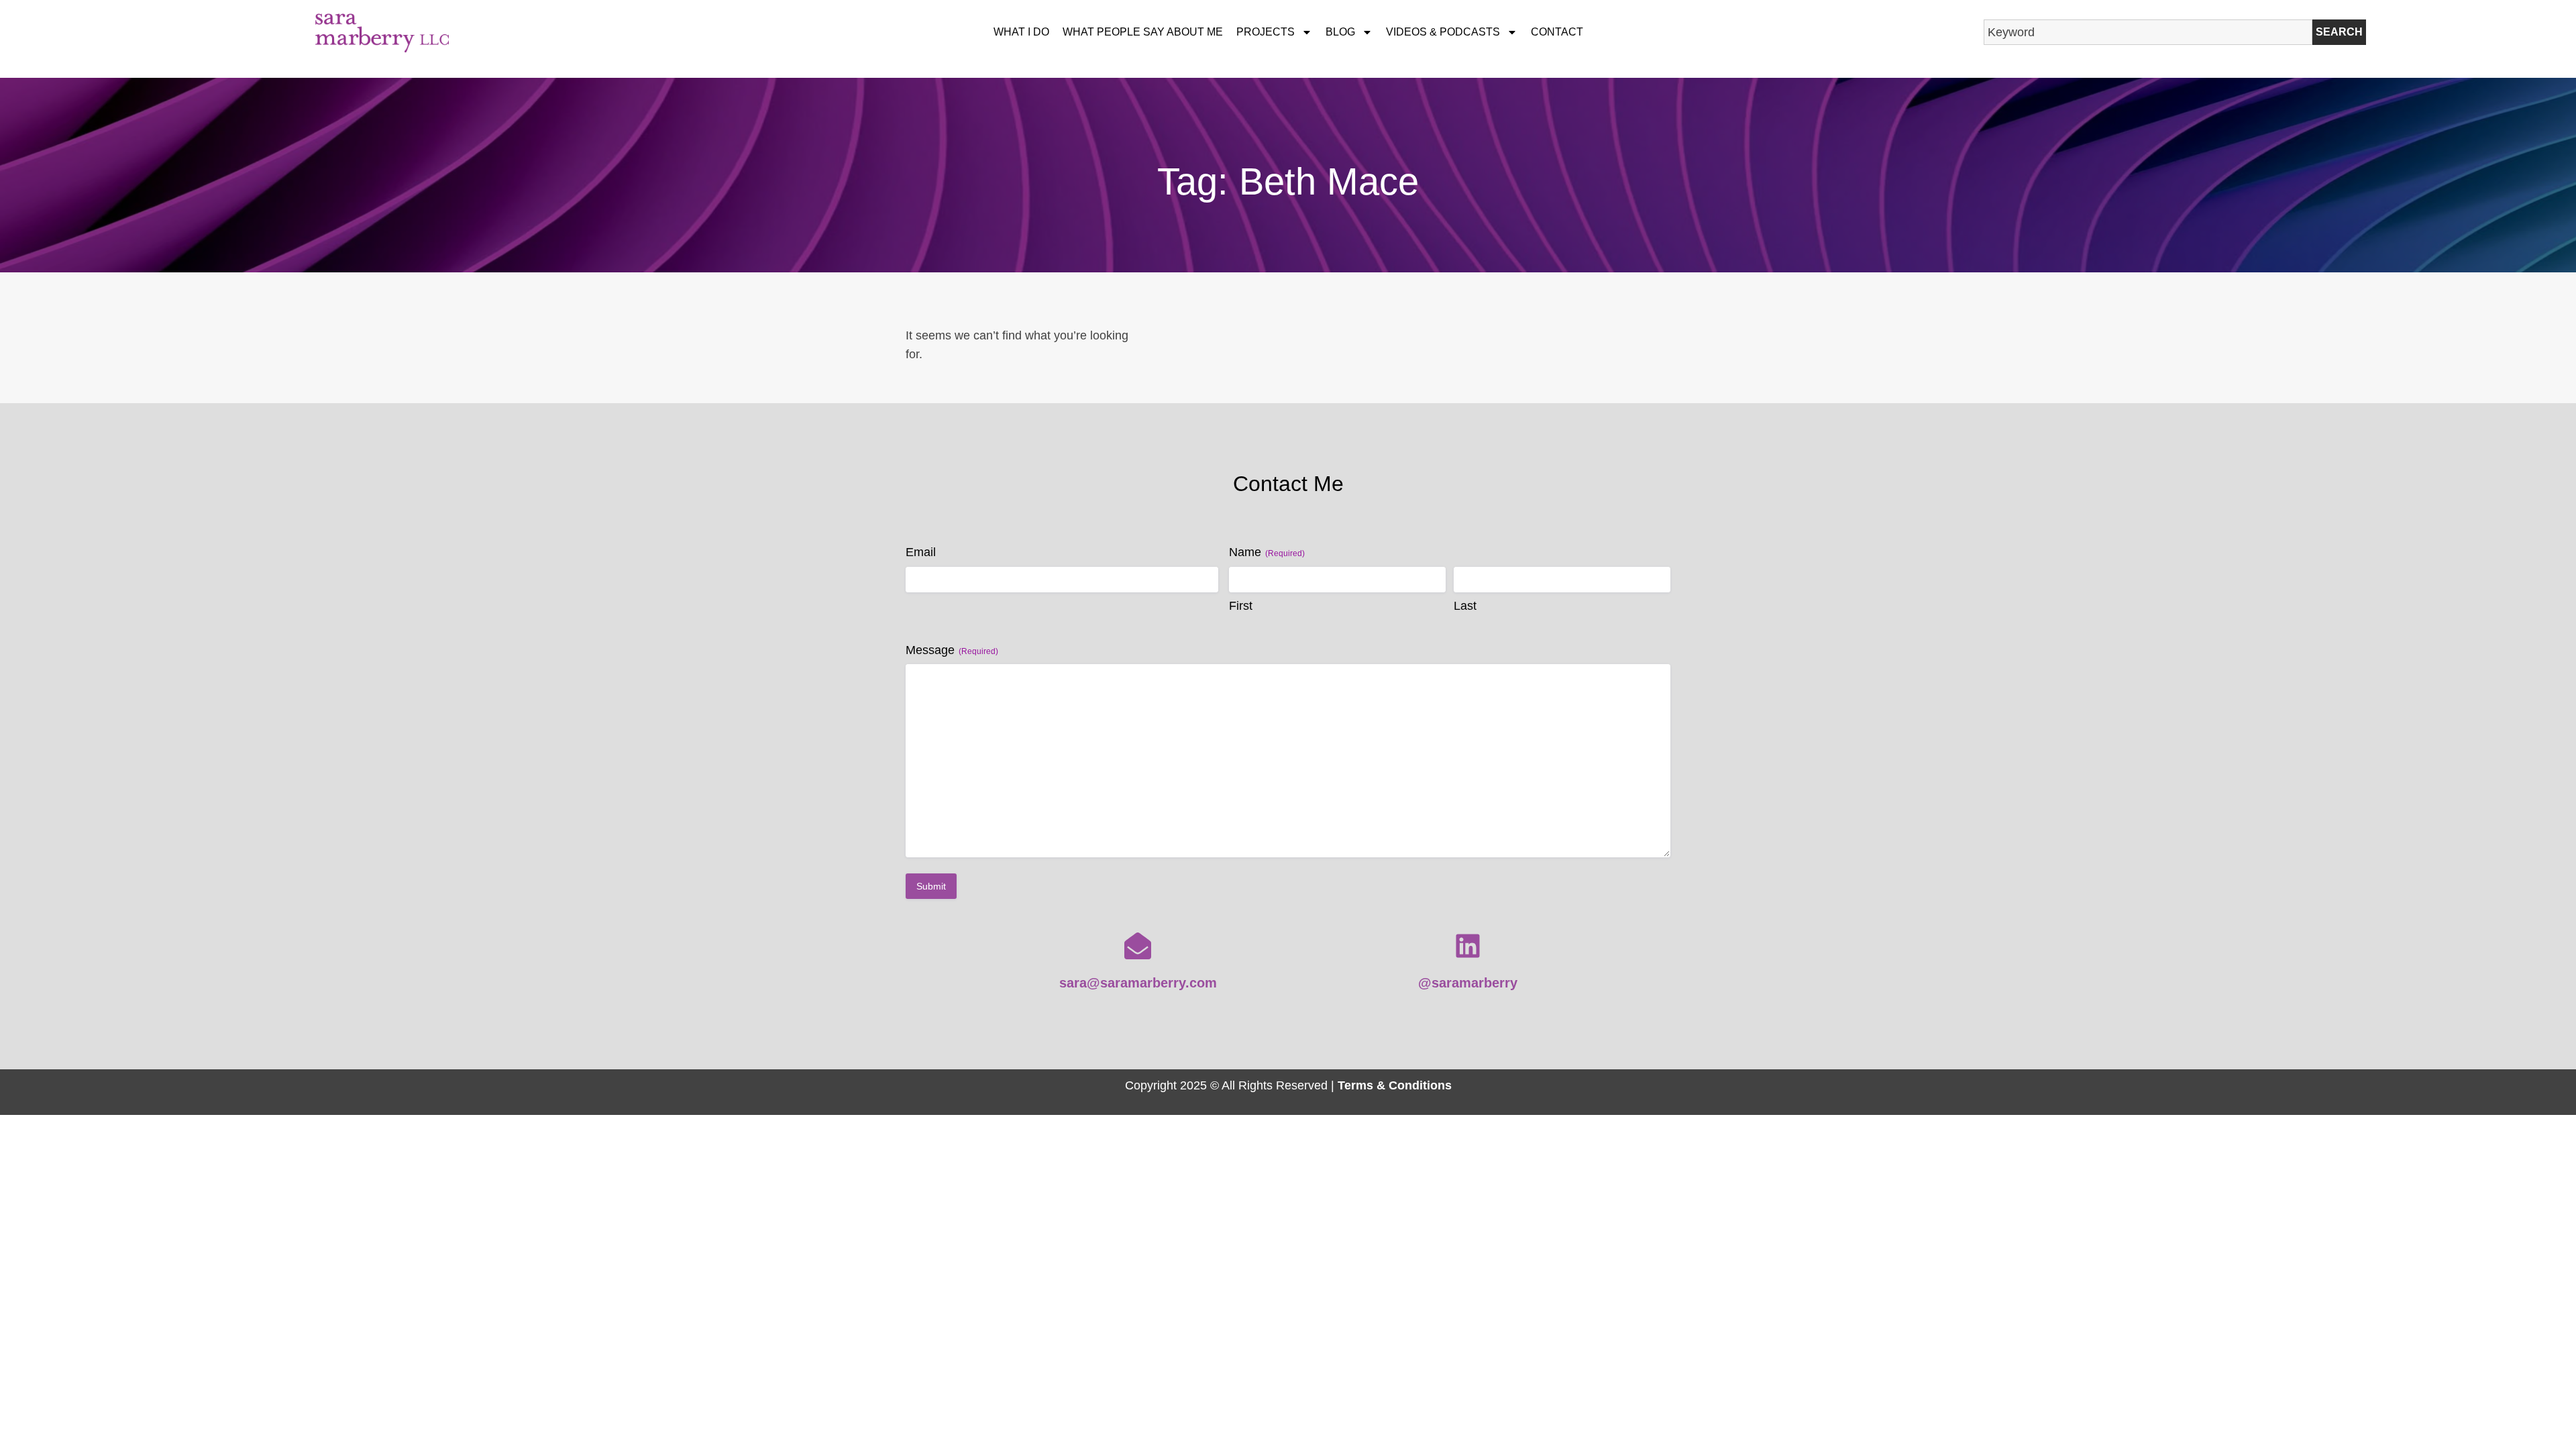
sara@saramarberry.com (1138, 983)
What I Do (1021, 32)
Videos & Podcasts (1443, 32)
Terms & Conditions (1395, 1085)
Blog (1340, 32)
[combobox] (2148, 32)
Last (1465, 606)
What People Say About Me (1143, 32)
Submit (931, 886)
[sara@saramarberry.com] (1138, 946)
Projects (1266, 32)
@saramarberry (1468, 983)
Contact (1557, 32)
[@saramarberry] (1468, 946)
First (1241, 606)
